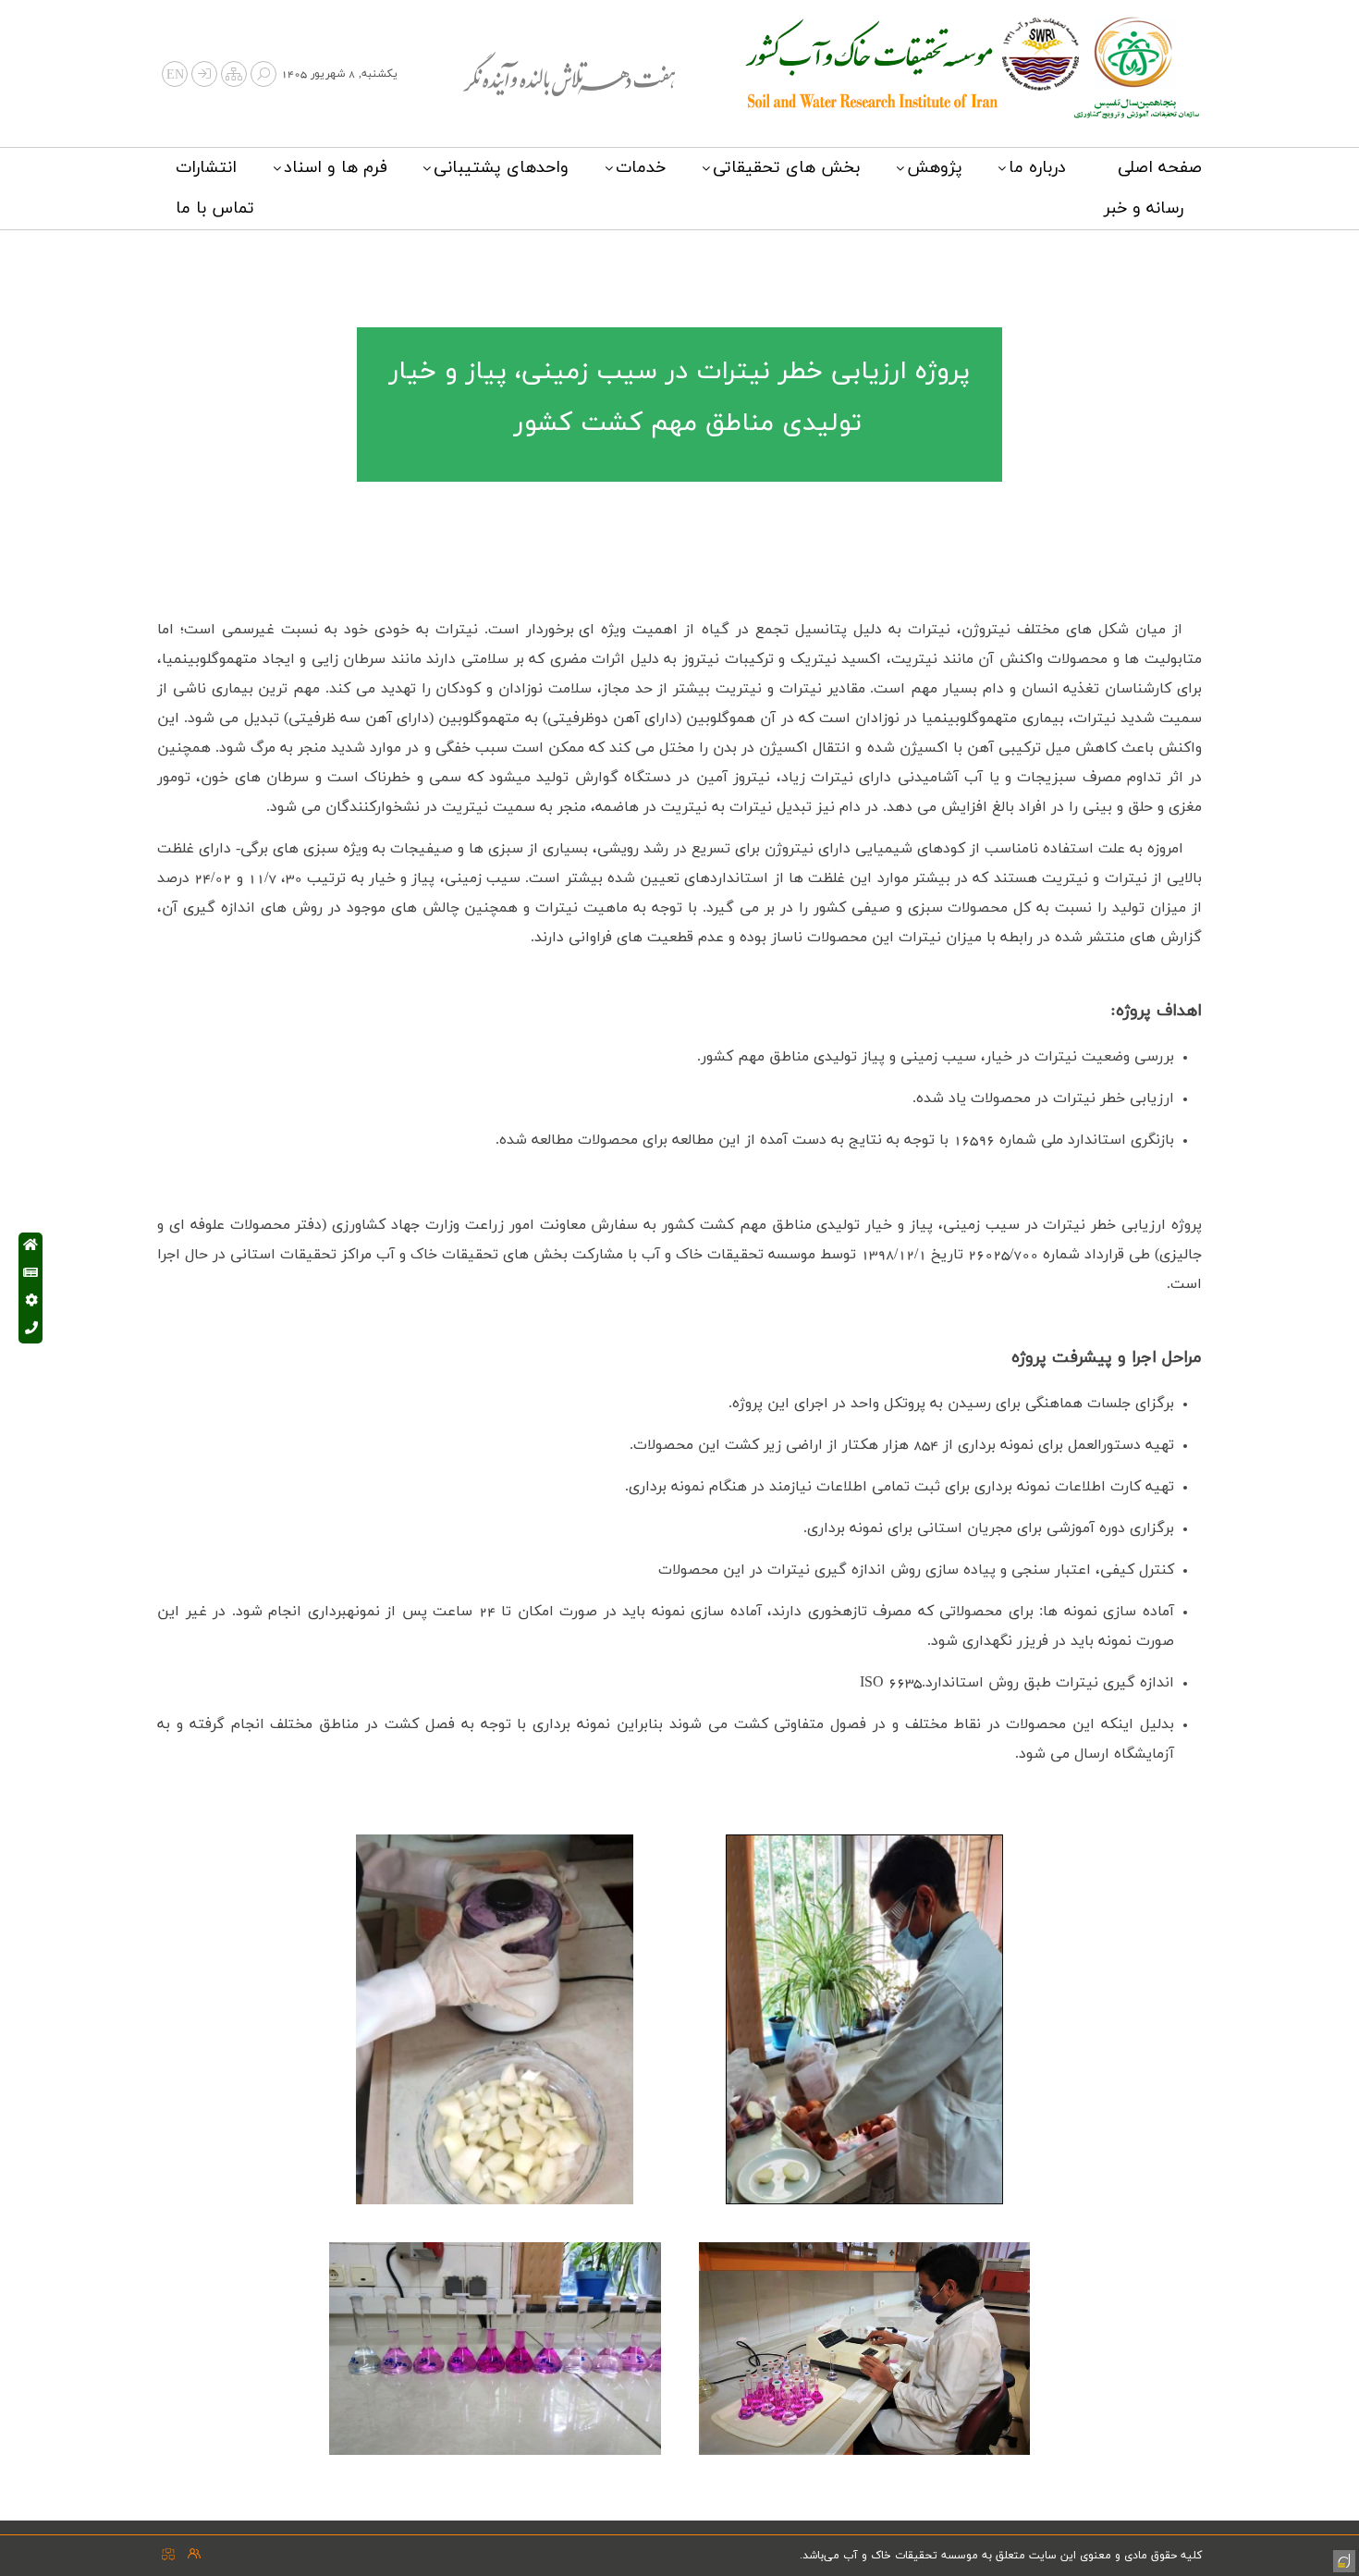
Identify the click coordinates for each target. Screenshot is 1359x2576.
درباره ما (1037, 168)
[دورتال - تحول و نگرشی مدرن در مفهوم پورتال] (1342, 2559)
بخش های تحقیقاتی (786, 168)
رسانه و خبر (1144, 209)
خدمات (641, 168)
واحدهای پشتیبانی (501, 168)
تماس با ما (215, 209)
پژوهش (935, 168)
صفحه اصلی (1160, 168)
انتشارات (206, 168)
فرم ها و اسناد (336, 168)
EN (175, 75)
